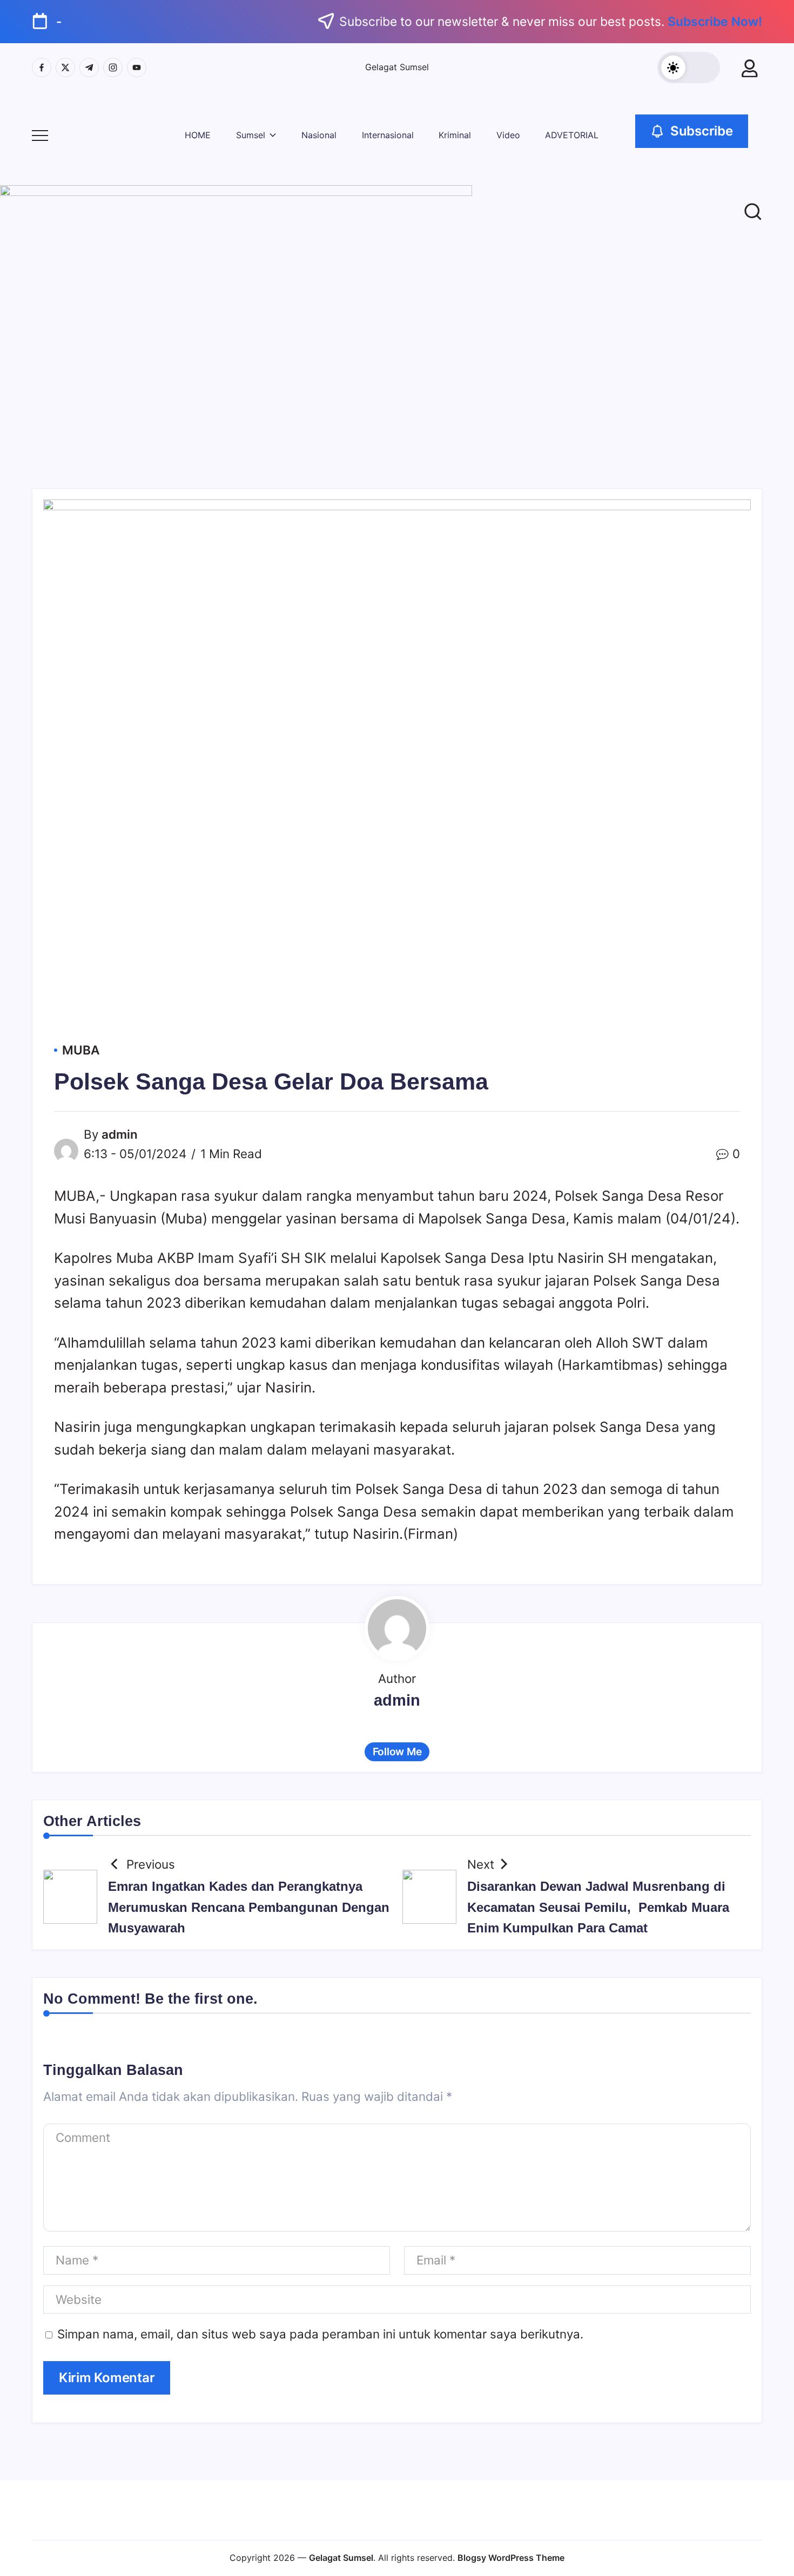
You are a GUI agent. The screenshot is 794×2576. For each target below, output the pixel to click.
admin (120, 1134)
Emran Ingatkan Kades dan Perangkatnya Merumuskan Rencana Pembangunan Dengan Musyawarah (249, 1907)
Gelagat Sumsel (397, 67)
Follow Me (397, 1752)
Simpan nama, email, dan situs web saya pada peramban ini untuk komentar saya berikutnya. (320, 2334)
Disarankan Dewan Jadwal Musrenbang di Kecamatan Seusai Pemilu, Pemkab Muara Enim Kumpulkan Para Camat (598, 1907)
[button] (688, 67)
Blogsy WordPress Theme (511, 2558)
